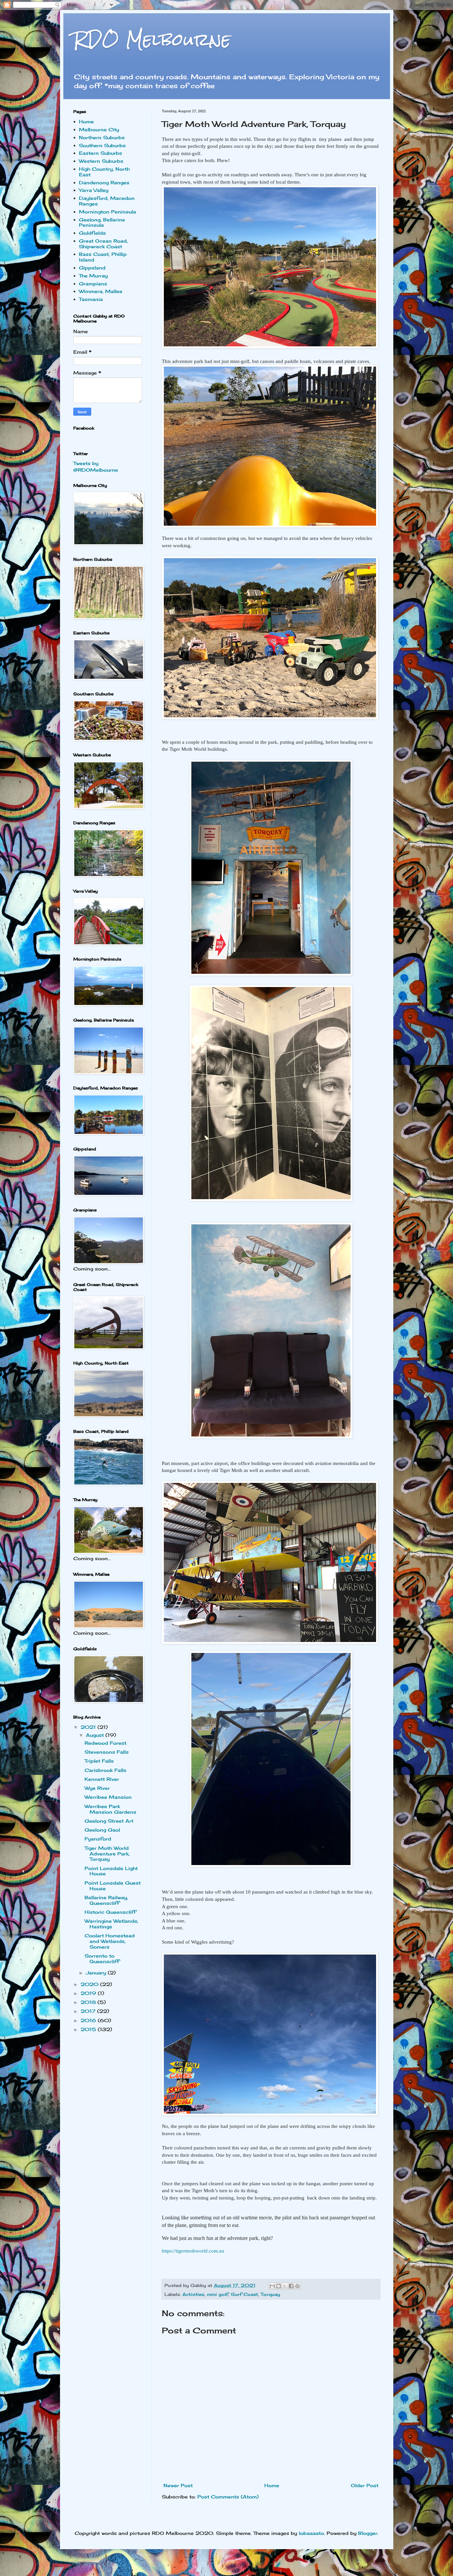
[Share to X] (285, 2286)
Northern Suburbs (102, 137)
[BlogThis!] (279, 2286)
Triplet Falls (99, 1761)
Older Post (365, 2485)
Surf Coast (244, 2294)
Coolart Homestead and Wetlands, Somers (110, 1941)
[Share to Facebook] (291, 2286)
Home (272, 2485)
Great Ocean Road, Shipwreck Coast (103, 244)
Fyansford (98, 1839)
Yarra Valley (94, 190)
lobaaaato (311, 2533)
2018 (89, 2002)
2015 (89, 2029)
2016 (89, 2020)
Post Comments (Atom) (228, 2497)
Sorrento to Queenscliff (102, 1959)
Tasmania (91, 299)
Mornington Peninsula (107, 212)
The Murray (93, 276)
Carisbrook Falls (105, 1770)
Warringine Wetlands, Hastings (111, 1924)
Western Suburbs (101, 161)
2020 (90, 1984)
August (96, 1735)
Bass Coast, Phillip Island (103, 257)
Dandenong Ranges (104, 182)
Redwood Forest (105, 1743)
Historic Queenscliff (110, 1912)
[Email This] (272, 2286)
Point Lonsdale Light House (111, 1871)
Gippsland (92, 268)
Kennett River (102, 1779)
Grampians (93, 284)
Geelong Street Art (109, 1821)
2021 (89, 1727)
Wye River (97, 1788)
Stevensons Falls (107, 1752)
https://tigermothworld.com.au (193, 2251)
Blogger (368, 2533)
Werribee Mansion (108, 1797)
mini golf (218, 2294)
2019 (89, 1993)
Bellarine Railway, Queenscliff (106, 1900)
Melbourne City (99, 129)
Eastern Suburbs (100, 153)
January (97, 1973)
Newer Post (178, 2485)
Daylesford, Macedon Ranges (107, 201)
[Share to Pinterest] (297, 2286)
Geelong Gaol (102, 1830)
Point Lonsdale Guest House (113, 1886)
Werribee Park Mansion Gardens (110, 1809)
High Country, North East (104, 172)
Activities (193, 2294)
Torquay (270, 2294)
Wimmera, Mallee (101, 291)
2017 (89, 2011)
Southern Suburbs (102, 145)
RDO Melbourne (152, 40)
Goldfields (92, 233)
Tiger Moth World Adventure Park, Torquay (107, 1854)
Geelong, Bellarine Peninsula (102, 222)
